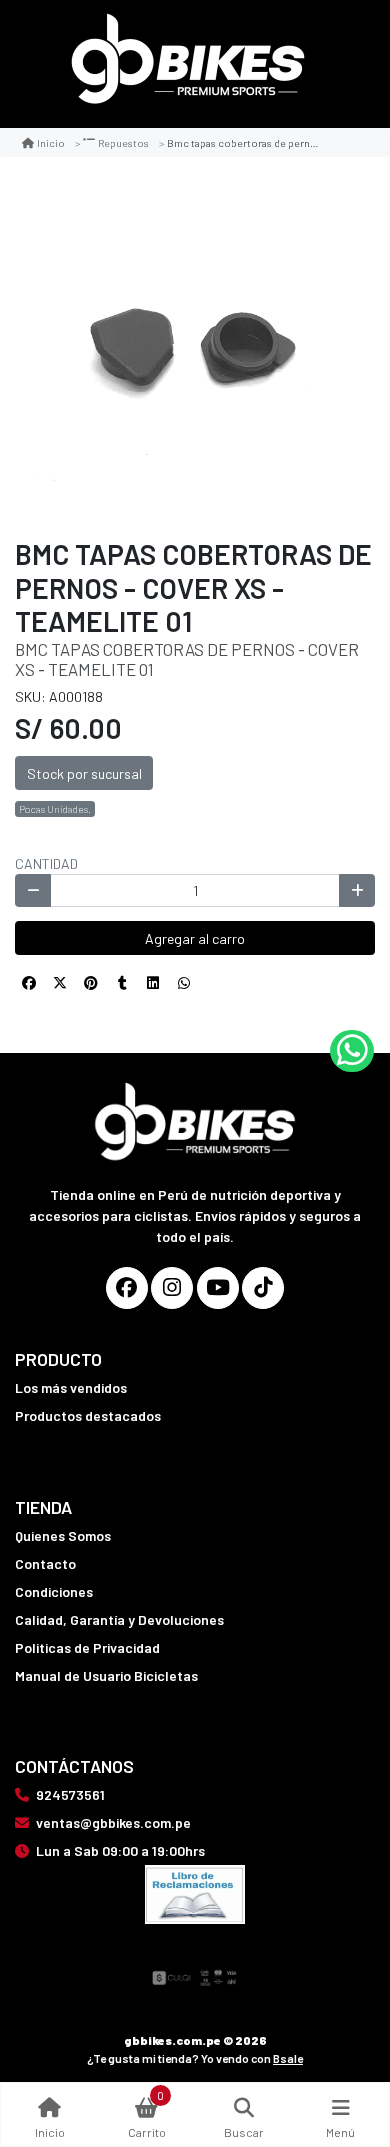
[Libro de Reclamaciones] (195, 1892)
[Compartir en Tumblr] (122, 983)
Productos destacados (88, 1415)
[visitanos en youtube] (218, 1288)
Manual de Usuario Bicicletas (106, 1675)
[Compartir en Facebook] (29, 983)
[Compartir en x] (60, 983)
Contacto (45, 1563)
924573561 (70, 1794)
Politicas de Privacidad (87, 1647)
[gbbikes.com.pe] (188, 64)
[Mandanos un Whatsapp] (352, 1051)
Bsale (288, 2058)
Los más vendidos (71, 1387)
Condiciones (54, 1591)
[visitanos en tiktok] (263, 1288)
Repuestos (123, 142)
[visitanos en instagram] (172, 1288)
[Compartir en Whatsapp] (184, 983)
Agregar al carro (195, 938)
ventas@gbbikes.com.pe (113, 1822)
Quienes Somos (63, 1535)
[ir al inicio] (195, 1097)
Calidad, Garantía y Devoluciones (119, 1619)
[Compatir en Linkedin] (153, 983)
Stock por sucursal (84, 773)
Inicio (51, 142)
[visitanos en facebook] (127, 1288)
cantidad (46, 863)
